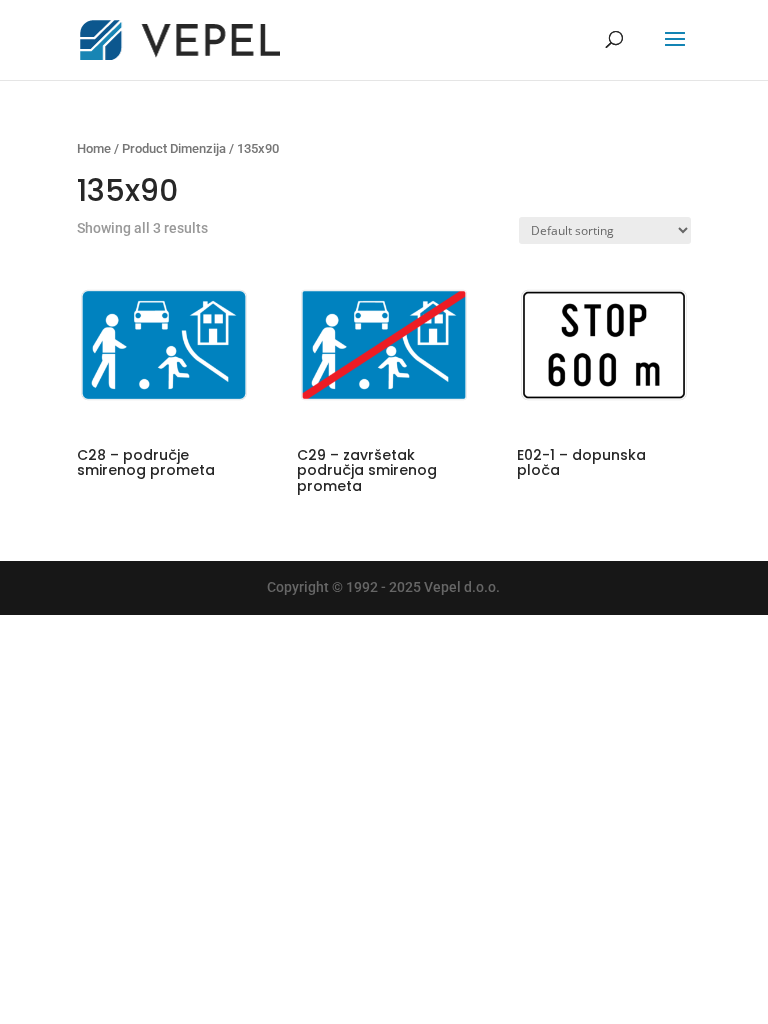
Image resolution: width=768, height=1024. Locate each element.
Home (94, 148)
